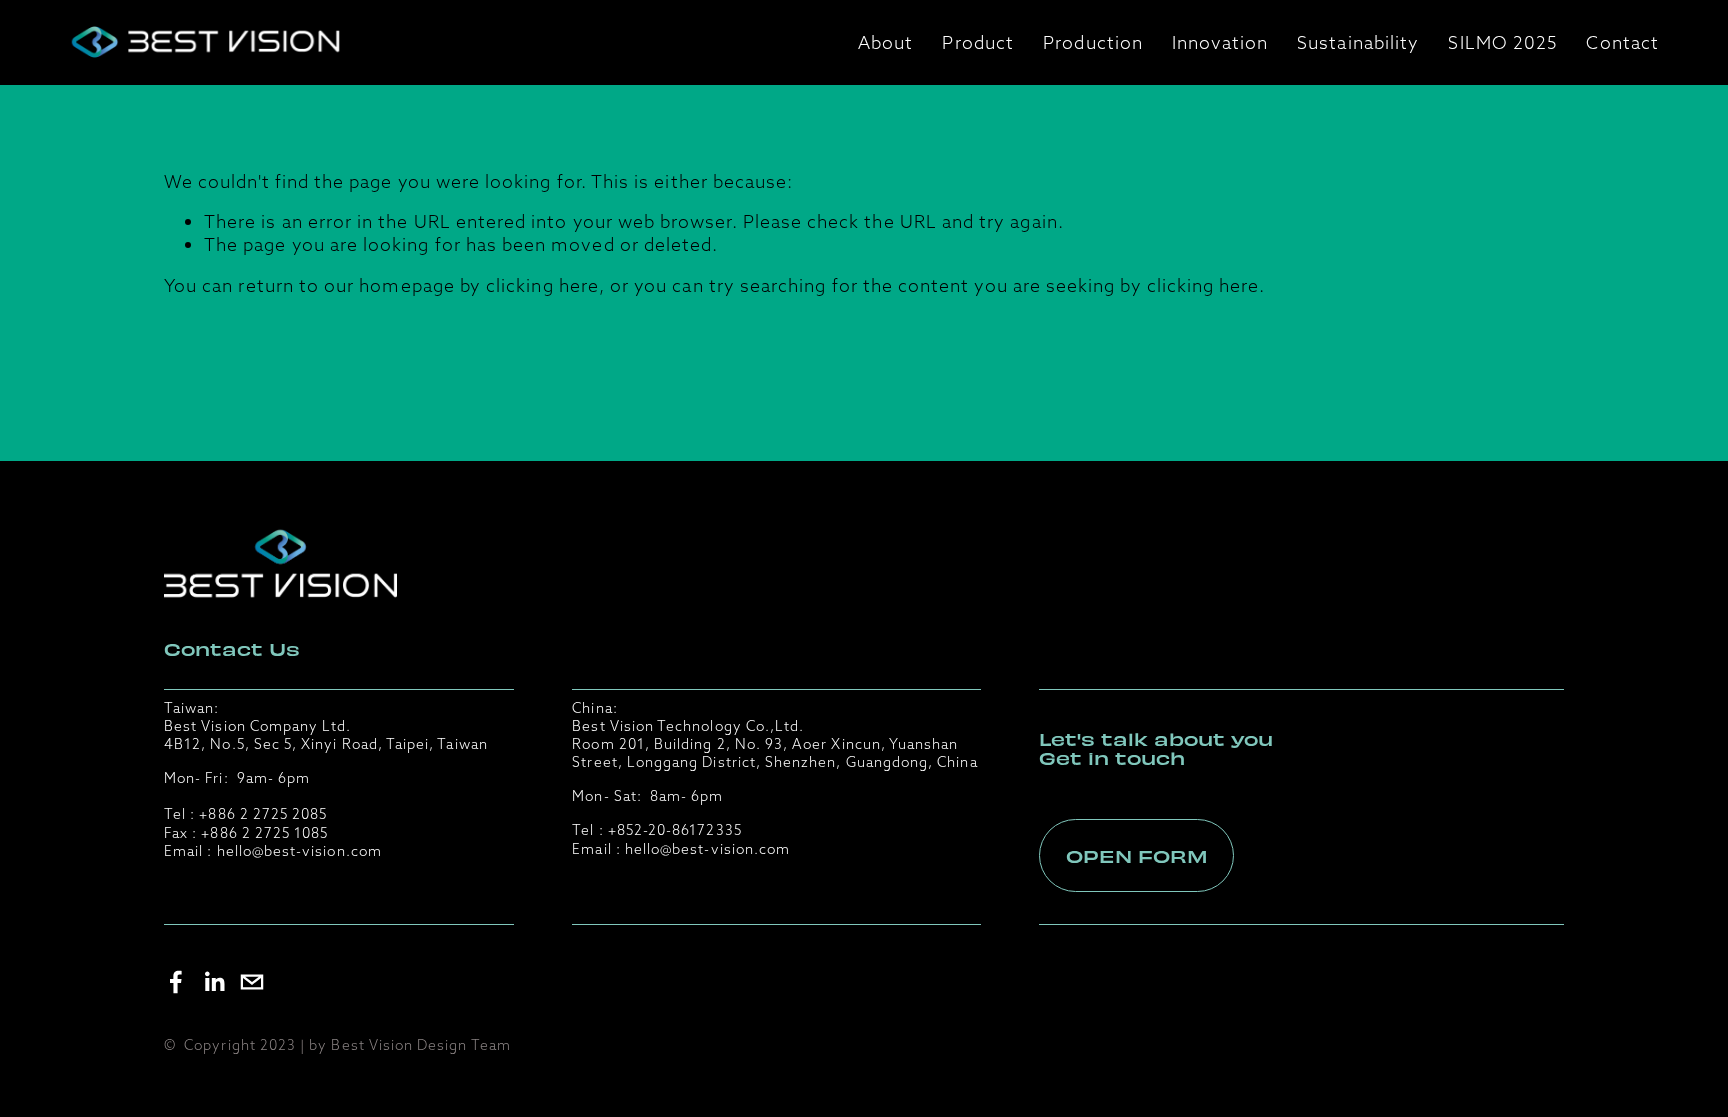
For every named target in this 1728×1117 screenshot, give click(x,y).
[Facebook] (176, 982)
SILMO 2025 (1502, 42)
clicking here (542, 285)
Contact (1622, 42)
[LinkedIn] (214, 982)
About (885, 42)
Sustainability (1358, 42)
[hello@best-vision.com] (252, 982)
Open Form (1137, 855)
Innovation (1220, 42)
